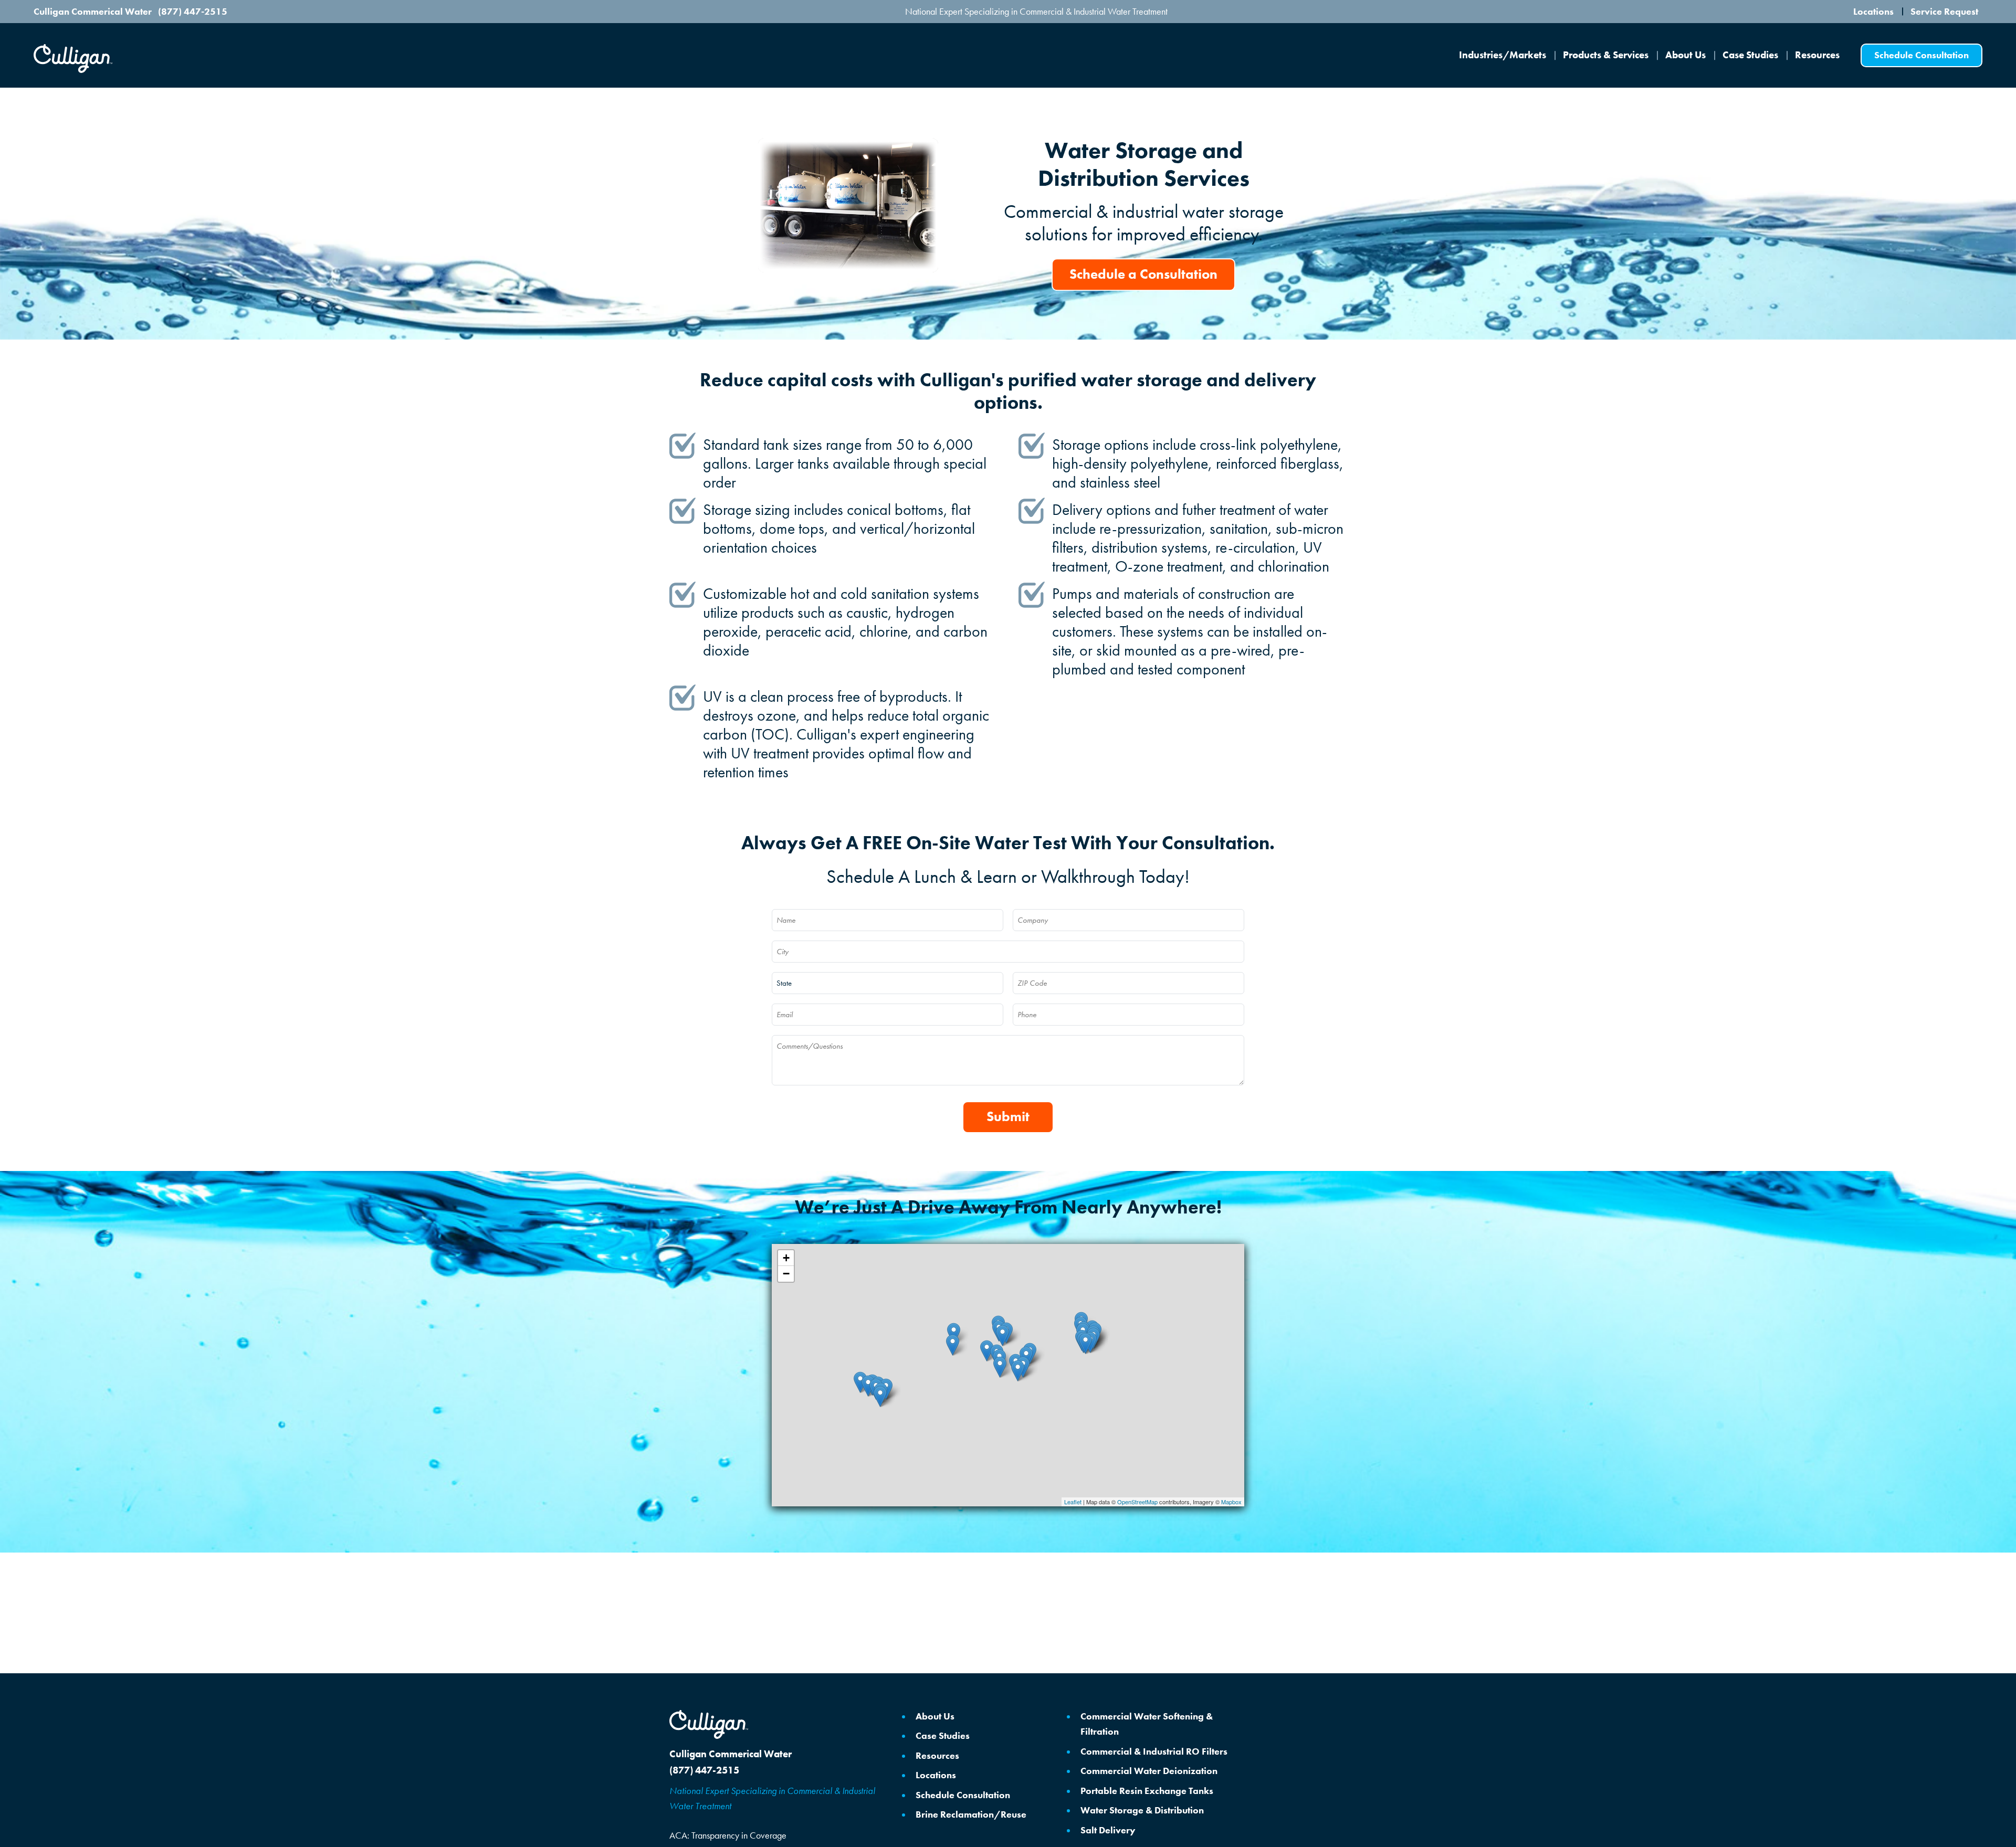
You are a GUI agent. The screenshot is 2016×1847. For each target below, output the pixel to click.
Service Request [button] (1944, 12)
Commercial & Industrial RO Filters (1154, 1751)
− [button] (786, 1274)
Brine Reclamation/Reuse (971, 1814)
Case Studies (1750, 55)
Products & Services (1606, 55)
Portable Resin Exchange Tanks (1147, 1791)
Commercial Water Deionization (1149, 1771)
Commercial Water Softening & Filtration (1147, 1724)
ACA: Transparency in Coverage (728, 1835)
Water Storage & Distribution (1142, 1810)
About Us (1686, 55)
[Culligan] (73, 59)
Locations (1873, 12)
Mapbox (1231, 1502)
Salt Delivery (1108, 1830)
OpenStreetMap (1137, 1502)
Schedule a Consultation (1143, 274)
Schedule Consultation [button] (1921, 55)
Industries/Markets (1503, 55)
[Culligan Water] (709, 1724)
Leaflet (1073, 1502)
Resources (1817, 55)
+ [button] (786, 1258)
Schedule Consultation (963, 1795)
